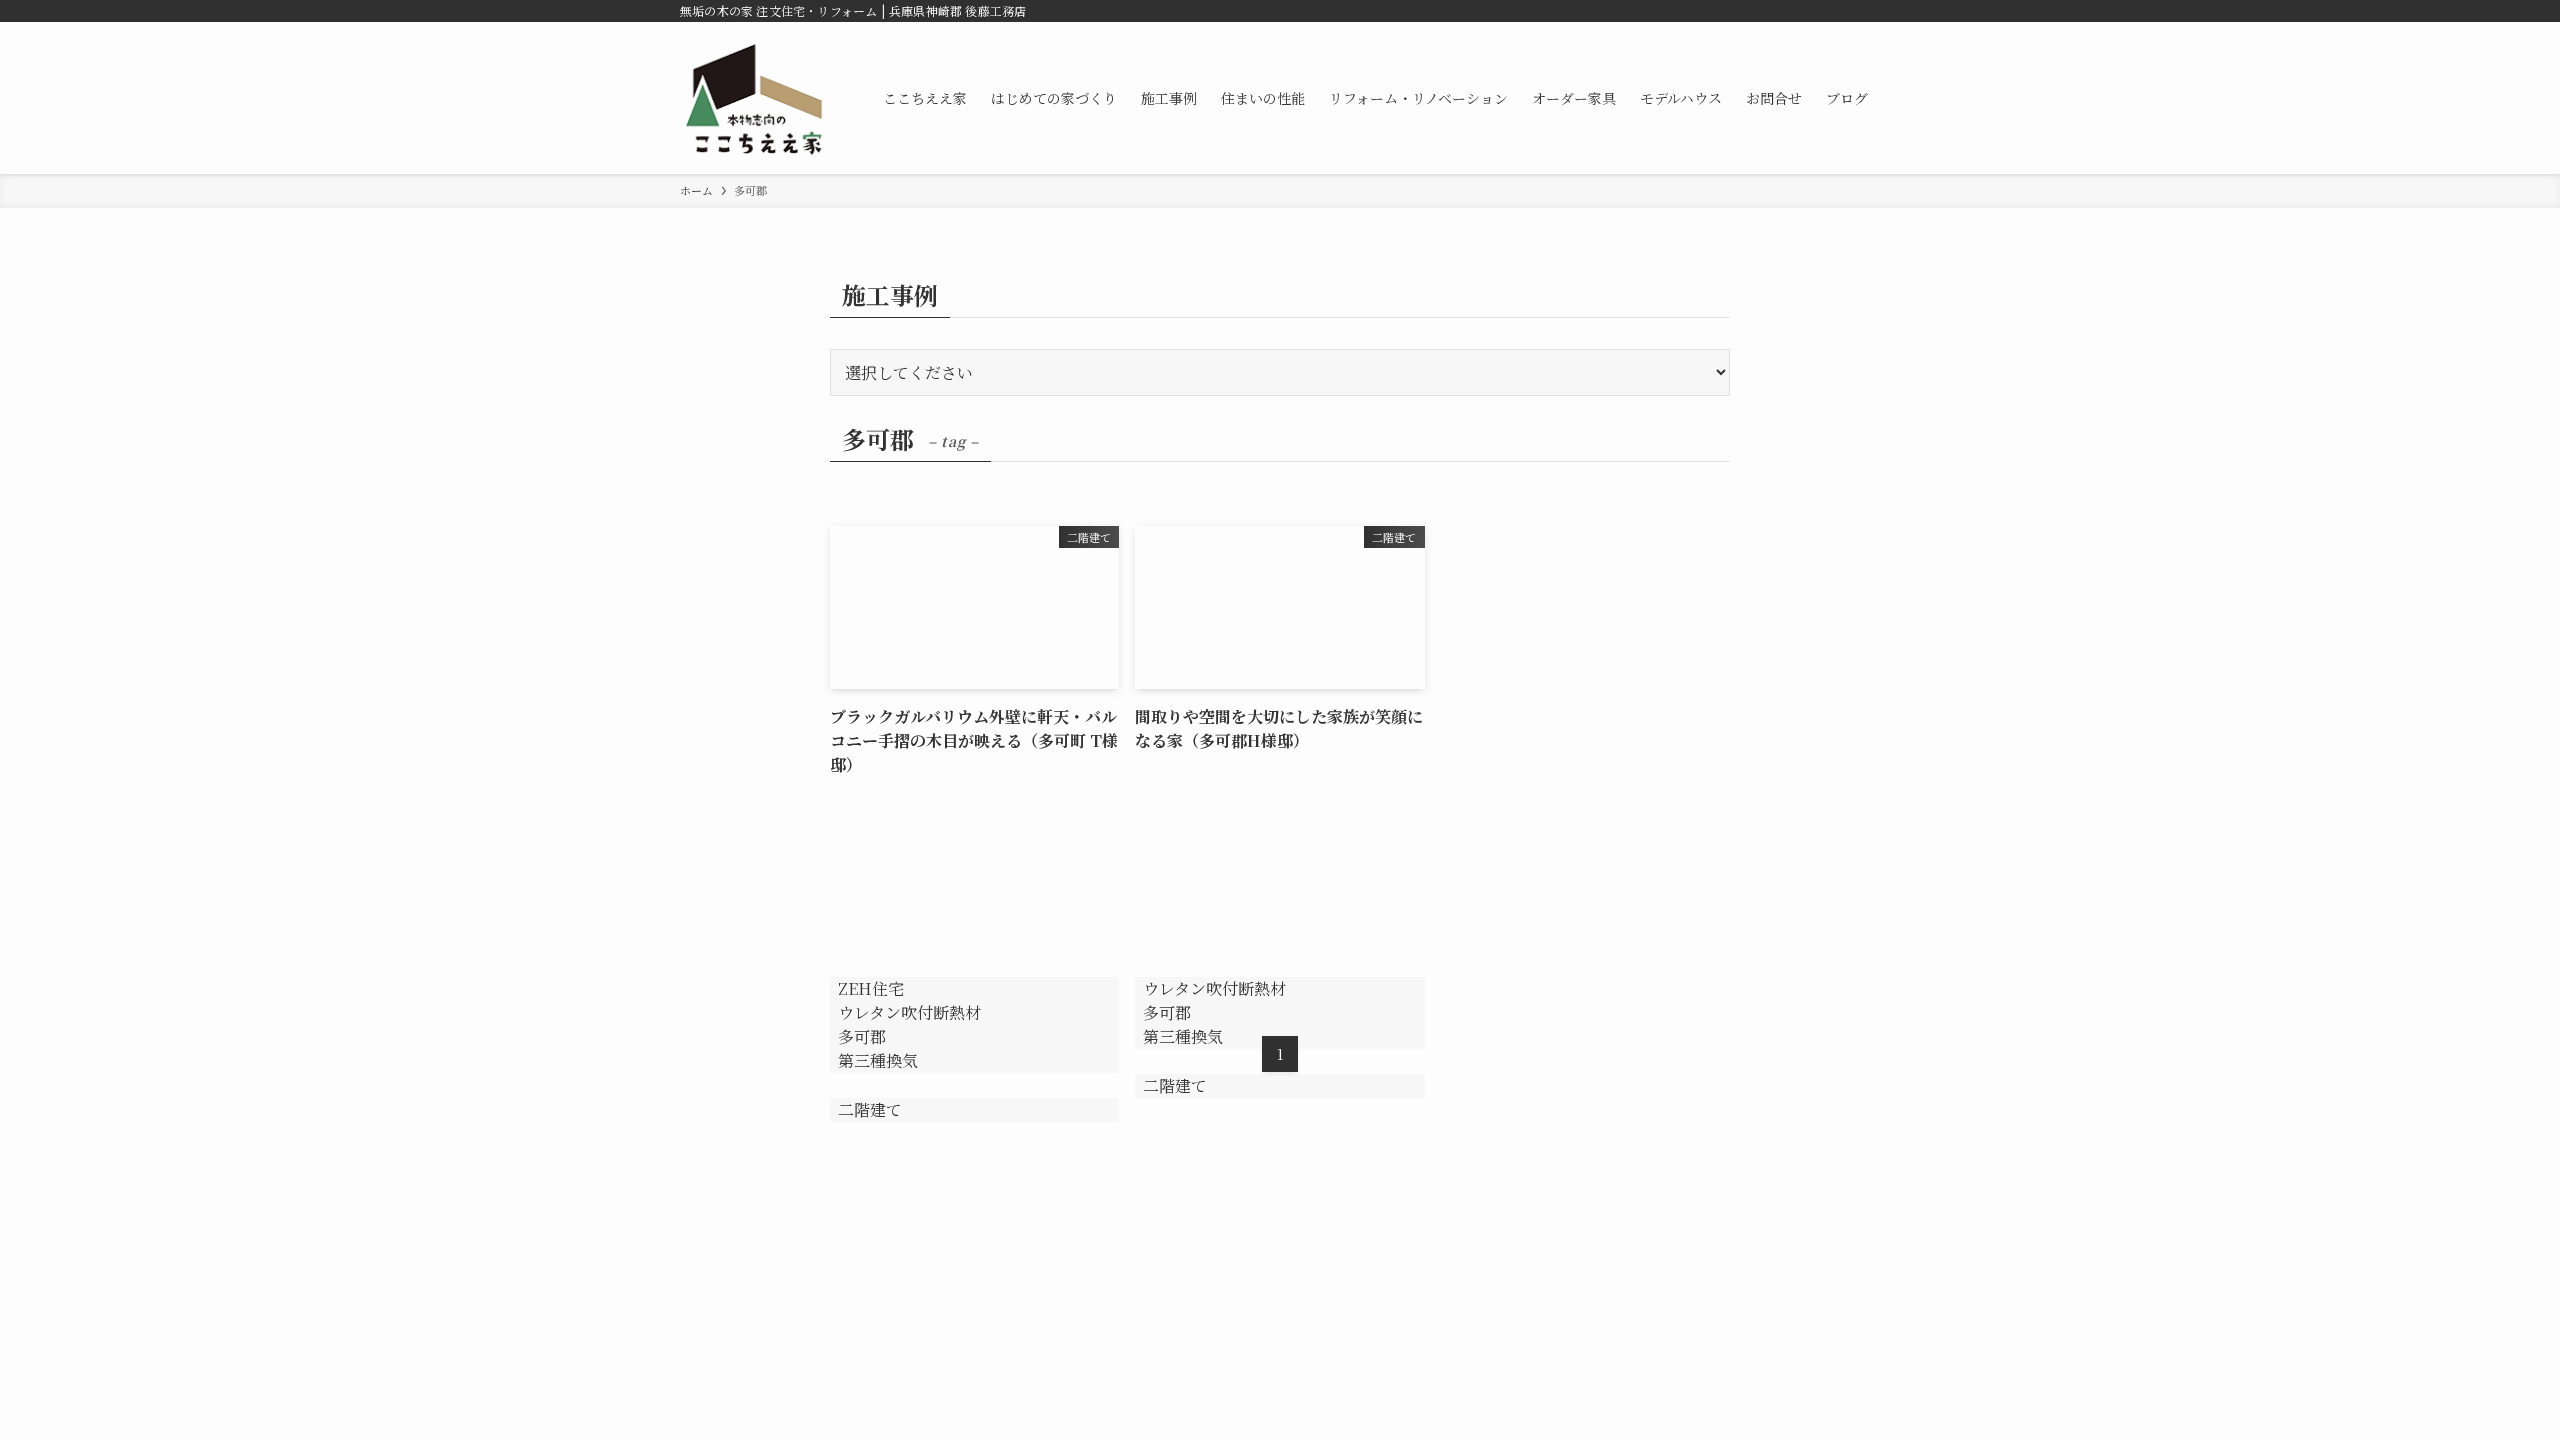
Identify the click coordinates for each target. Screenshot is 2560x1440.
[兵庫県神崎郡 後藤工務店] (755, 98)
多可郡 (1167, 1012)
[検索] (1867, 11)
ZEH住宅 (871, 988)
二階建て (870, 1109)
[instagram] (1815, 11)
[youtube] (1841, 11)
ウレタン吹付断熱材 (909, 1012)
